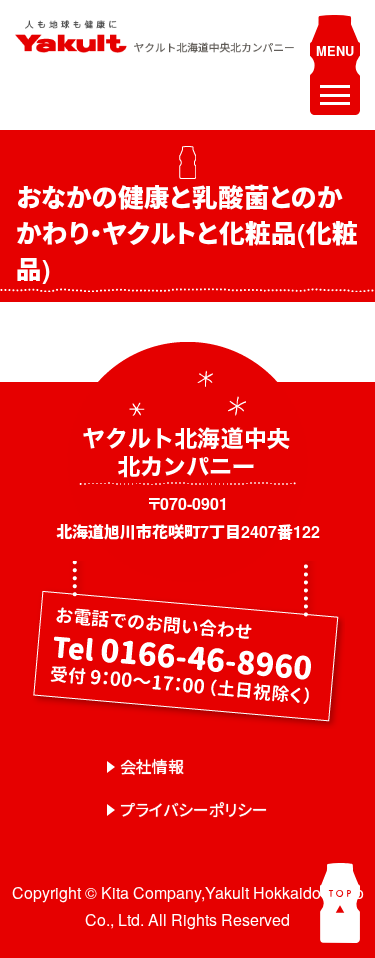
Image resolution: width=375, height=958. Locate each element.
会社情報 (152, 766)
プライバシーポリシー (194, 809)
